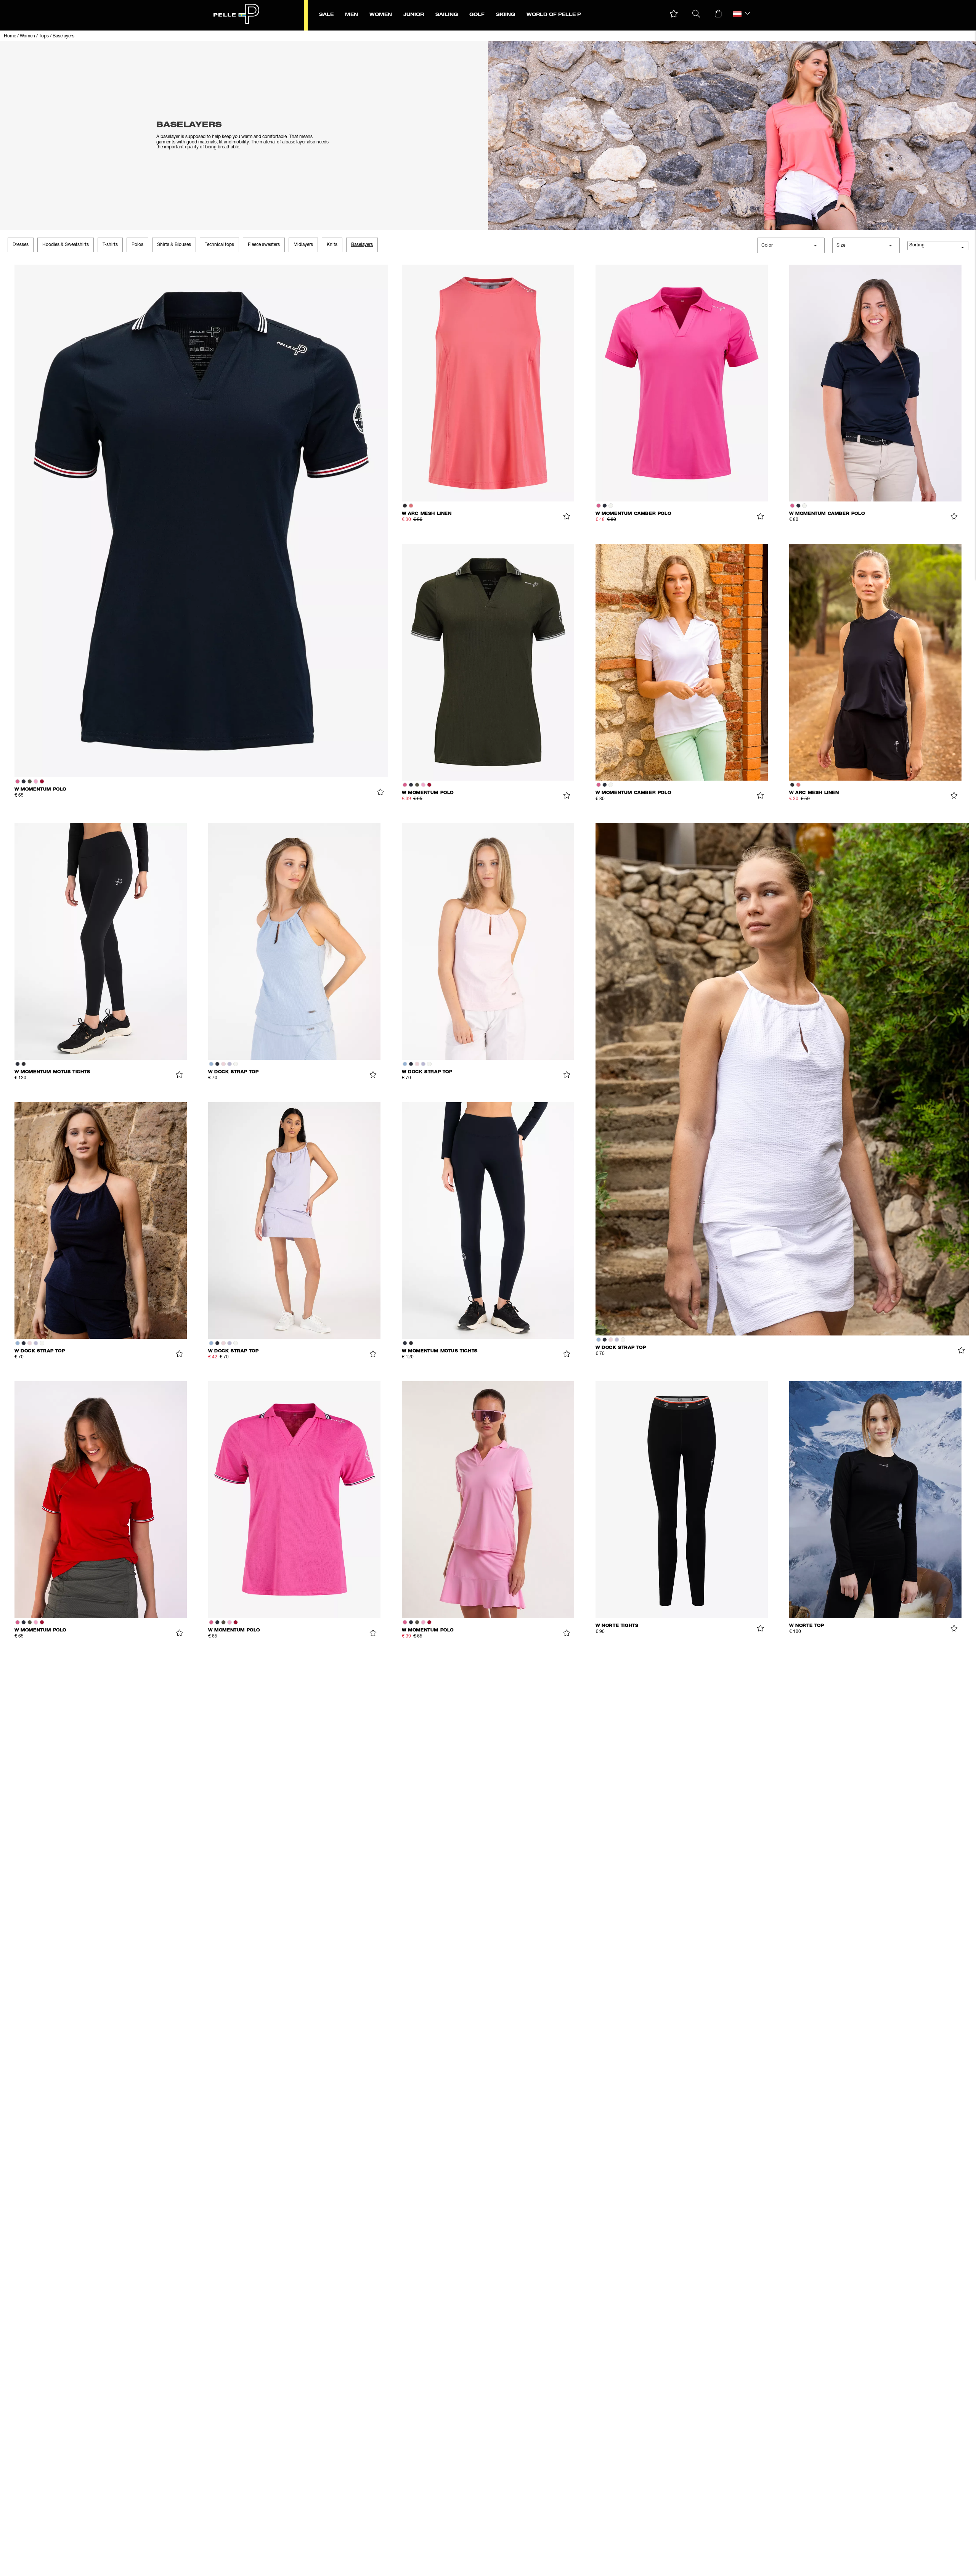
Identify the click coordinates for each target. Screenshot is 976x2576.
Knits (332, 245)
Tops (44, 36)
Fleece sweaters (264, 245)
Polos (137, 245)
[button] (674, 14)
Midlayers (303, 245)
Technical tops (219, 245)
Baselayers (63, 36)
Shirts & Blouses (174, 245)
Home (10, 36)
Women (27, 36)
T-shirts (110, 245)
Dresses (21, 245)
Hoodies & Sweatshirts (66, 245)
